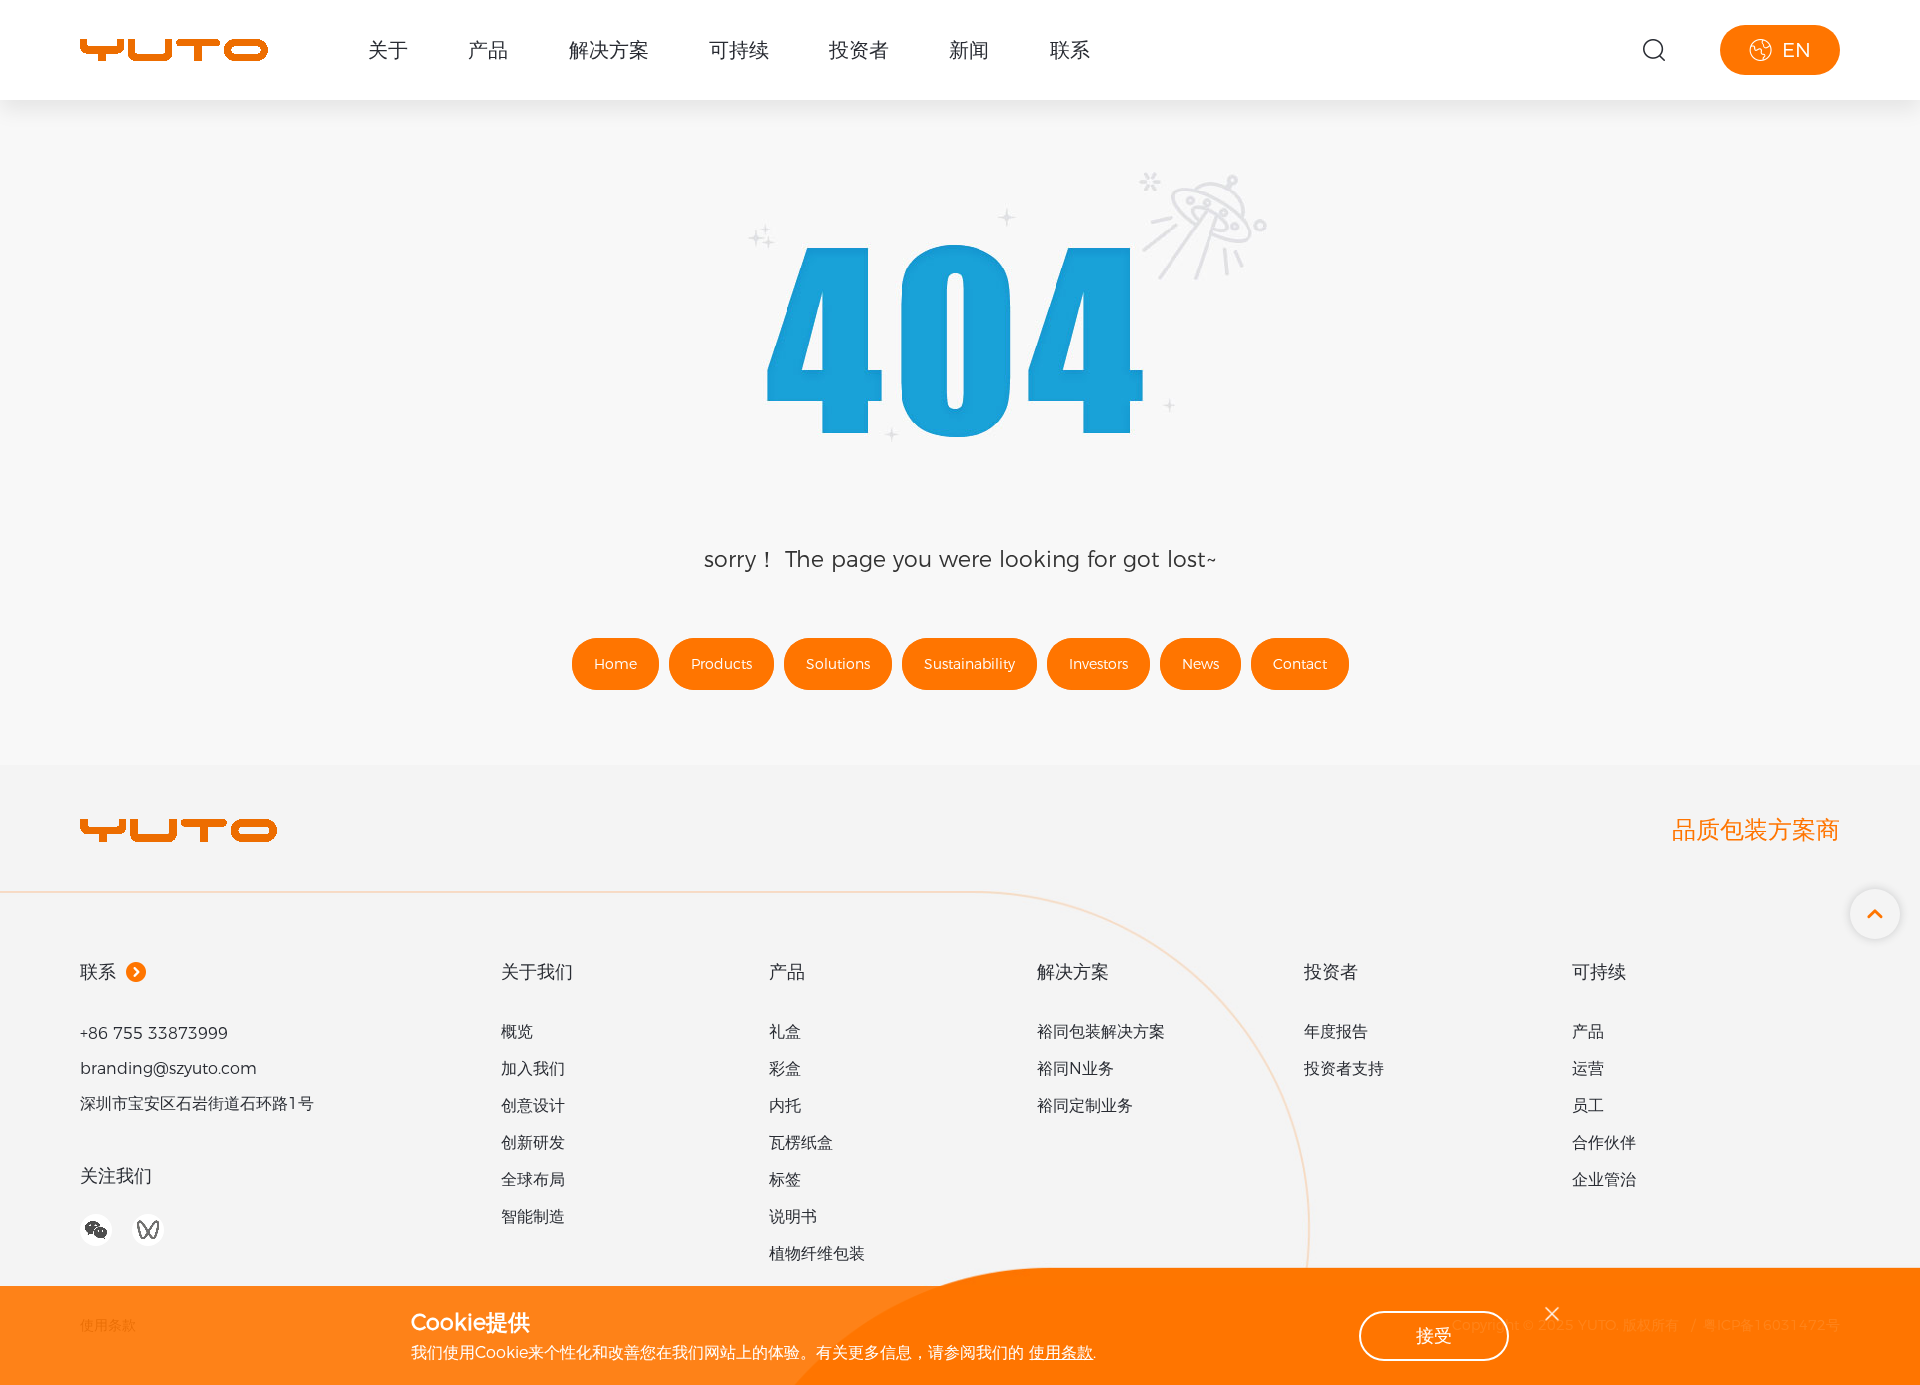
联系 (1070, 50)
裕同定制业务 (1085, 1105)
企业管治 (1604, 1179)
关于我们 (537, 972)
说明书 (793, 1216)
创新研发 (533, 1142)
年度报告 (1336, 1031)
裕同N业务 (1075, 1068)
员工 (1588, 1105)
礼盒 (785, 1031)
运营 (1588, 1068)
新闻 (969, 50)
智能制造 (533, 1216)
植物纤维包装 (817, 1253)
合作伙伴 (1604, 1142)
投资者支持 (1344, 1068)
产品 (488, 50)
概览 (517, 1031)
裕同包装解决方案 (1101, 1031)
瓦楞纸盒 (801, 1142)
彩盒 (785, 1068)
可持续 (739, 50)
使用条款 (1061, 1352)
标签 (785, 1179)
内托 (785, 1105)
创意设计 (533, 1105)
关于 (388, 50)
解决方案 (609, 50)
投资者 (859, 50)
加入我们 (533, 1068)
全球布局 (533, 1179)
